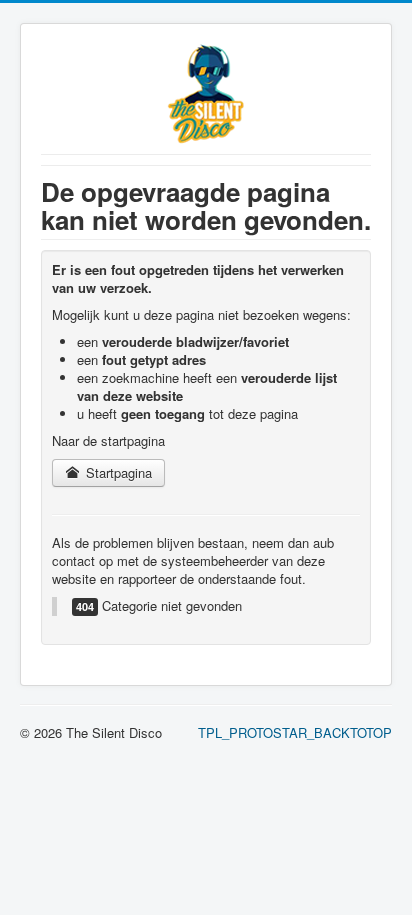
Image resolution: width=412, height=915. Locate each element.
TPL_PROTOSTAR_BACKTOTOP (295, 732)
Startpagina (117, 472)
